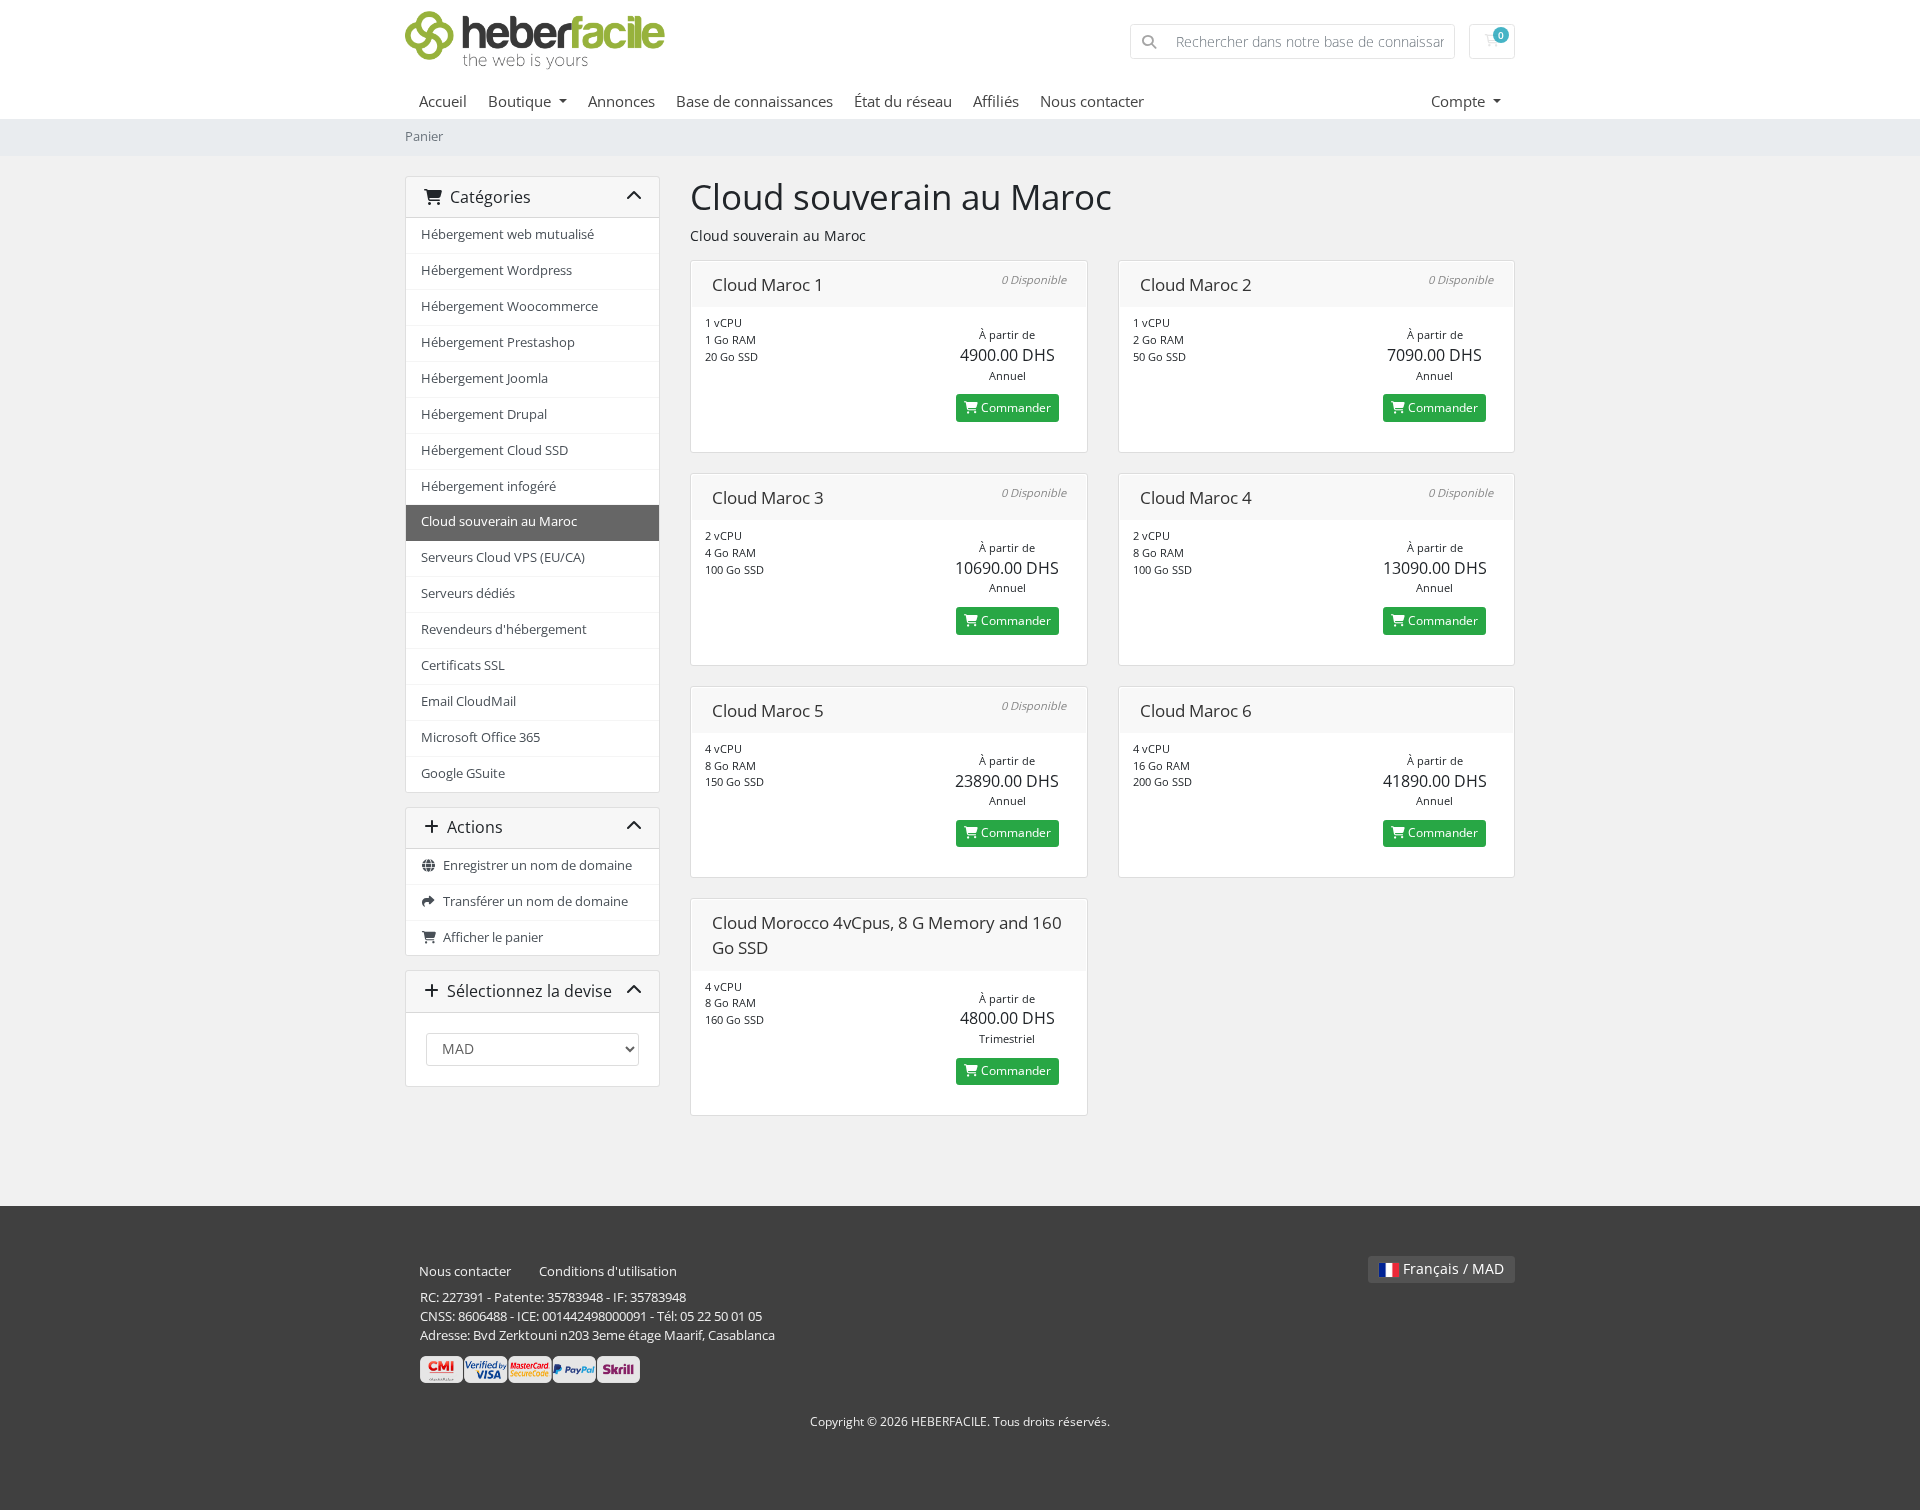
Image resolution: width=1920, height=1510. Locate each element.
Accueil (443, 101)
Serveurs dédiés (468, 593)
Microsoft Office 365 (480, 737)
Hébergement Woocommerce (509, 306)
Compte (1460, 101)
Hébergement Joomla (484, 378)
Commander (1014, 407)
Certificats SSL (463, 665)
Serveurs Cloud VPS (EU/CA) (503, 557)
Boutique (521, 101)
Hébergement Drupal (484, 414)
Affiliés (996, 101)
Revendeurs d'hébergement (504, 629)
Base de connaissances (754, 101)
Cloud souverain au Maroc (499, 521)
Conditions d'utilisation (608, 1271)
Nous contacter (1092, 101)
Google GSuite (463, 773)
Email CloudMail (468, 701)
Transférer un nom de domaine (532, 901)
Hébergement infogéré (488, 486)
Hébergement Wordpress (496, 270)
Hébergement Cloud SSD (494, 450)
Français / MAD (1451, 1268)
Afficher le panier (490, 937)
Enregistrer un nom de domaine (534, 865)
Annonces (621, 101)
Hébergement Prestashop (498, 342)
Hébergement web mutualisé (507, 234)
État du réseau (903, 101)
